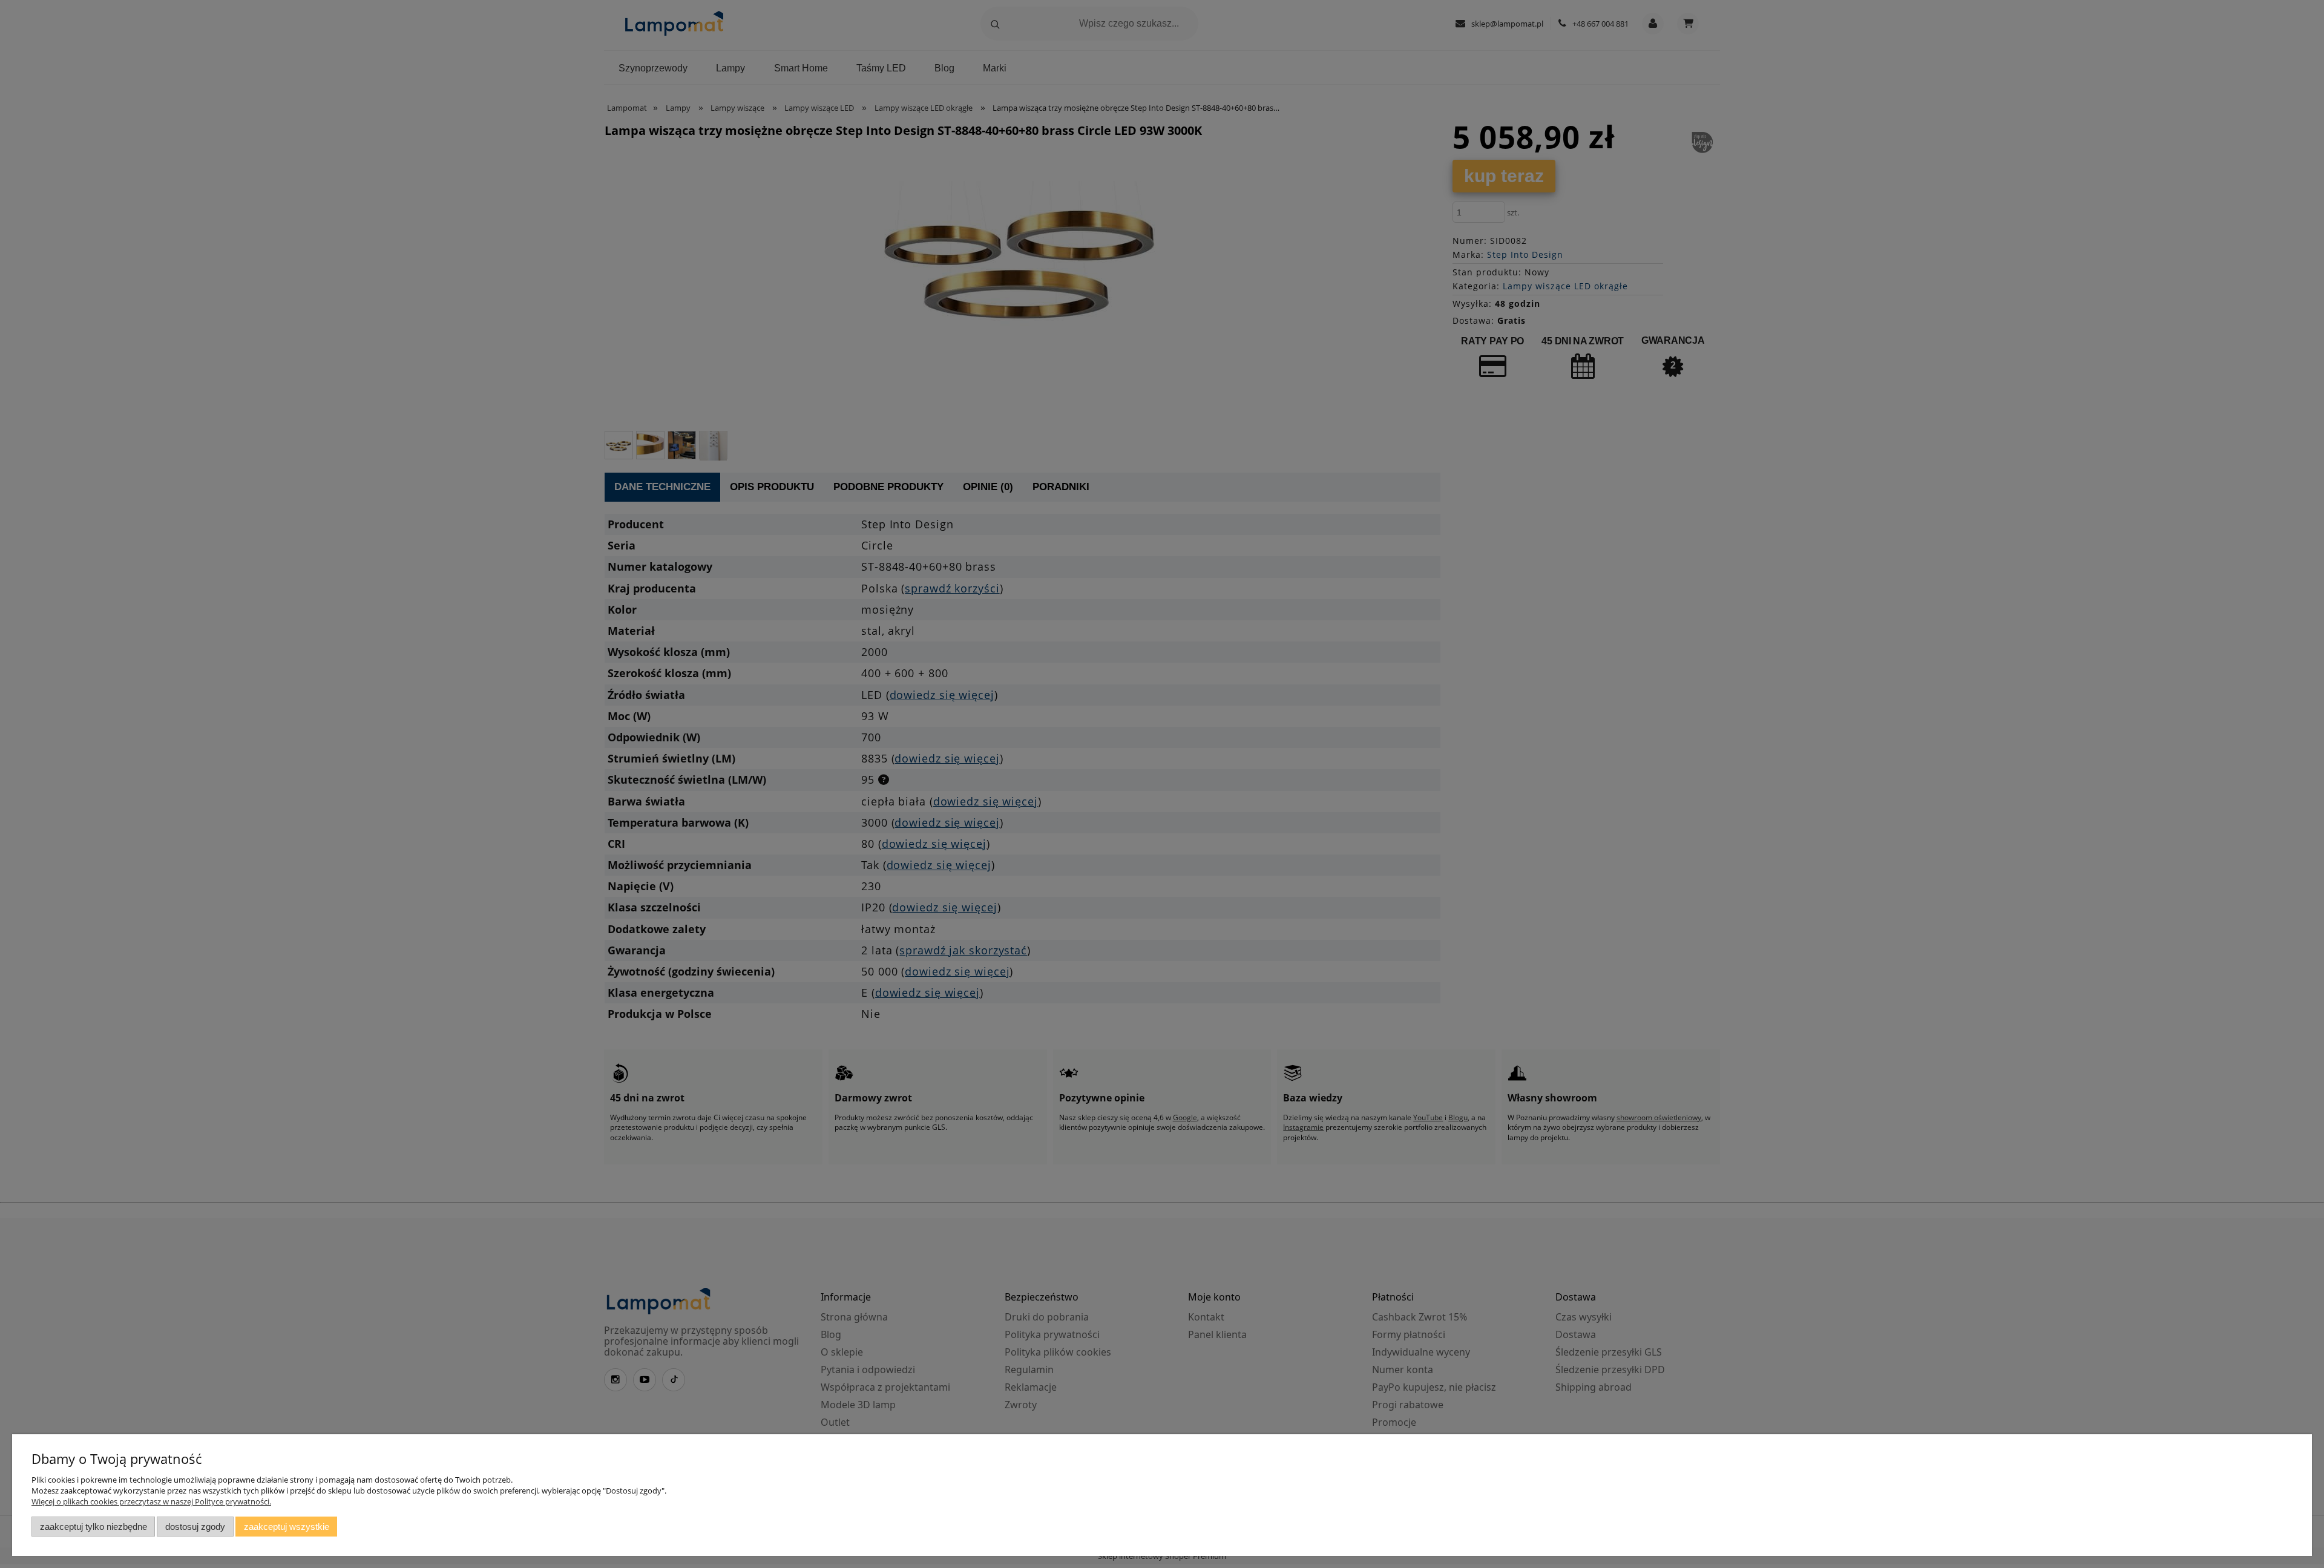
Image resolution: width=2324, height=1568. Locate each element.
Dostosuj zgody (195, 1527)
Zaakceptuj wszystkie (287, 1527)
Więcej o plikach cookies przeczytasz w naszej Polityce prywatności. (151, 1501)
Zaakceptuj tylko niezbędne (94, 1527)
